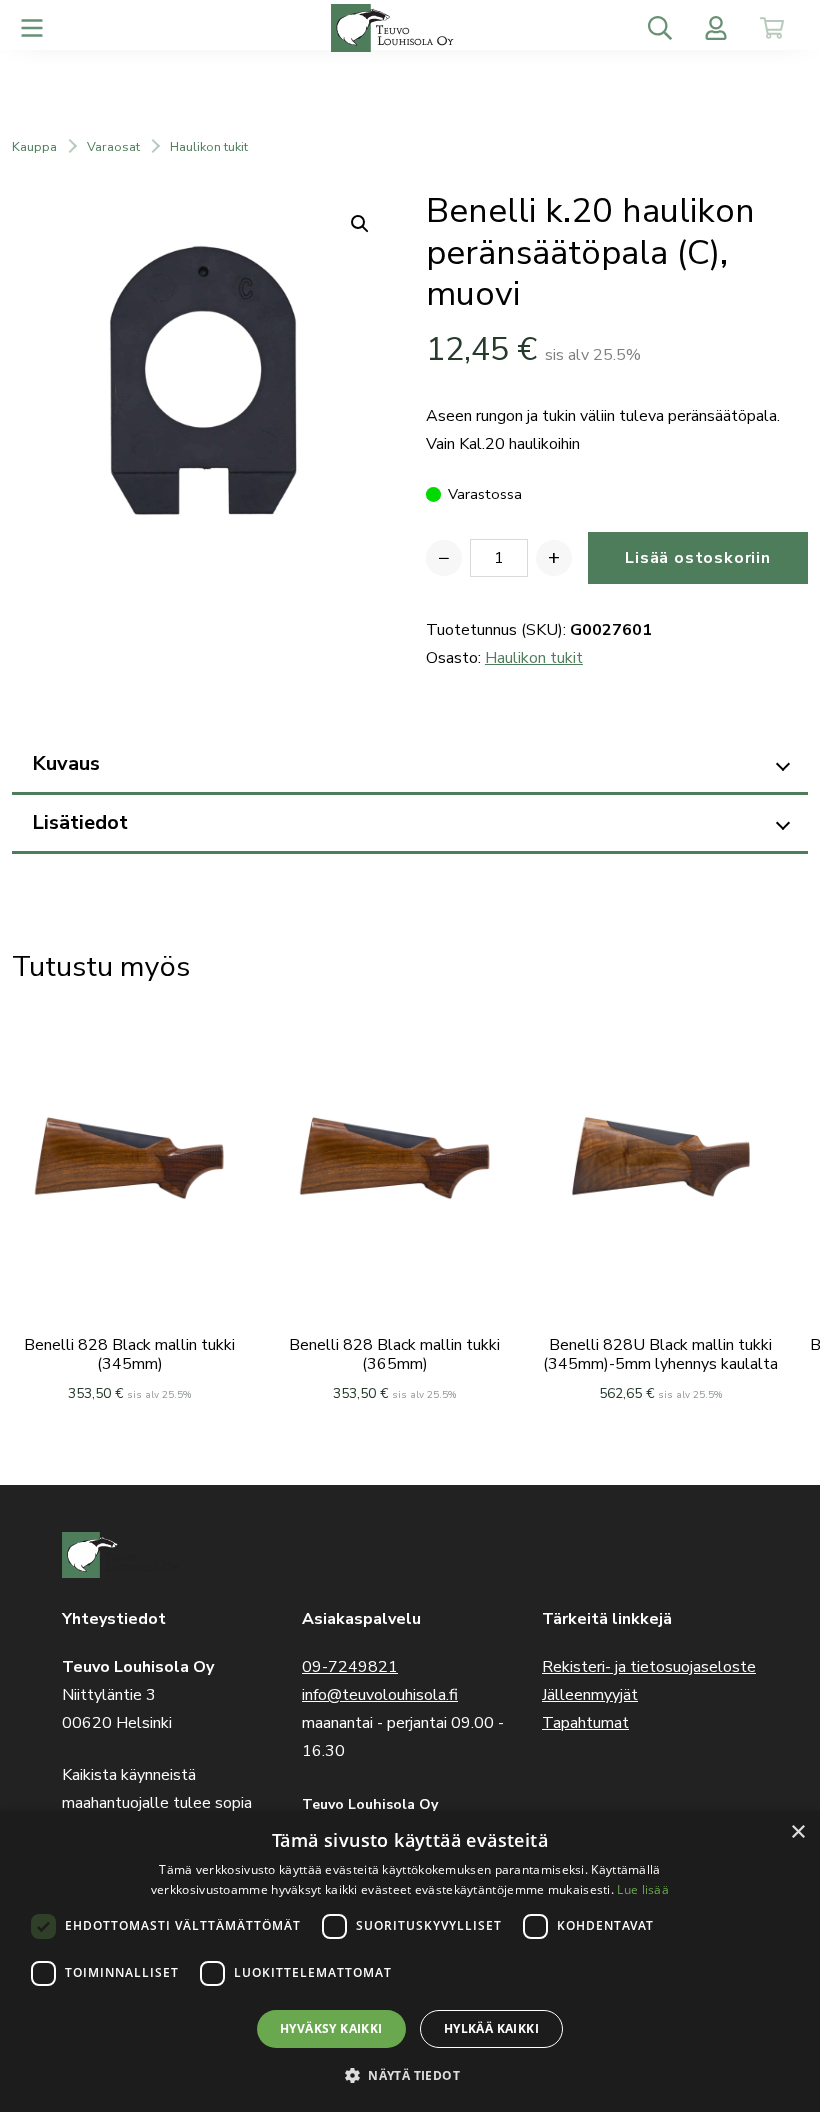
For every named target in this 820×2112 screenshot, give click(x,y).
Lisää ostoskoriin (698, 558)
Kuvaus (66, 763)
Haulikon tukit (209, 147)
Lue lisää (643, 1889)
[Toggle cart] (772, 28)
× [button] (797, 1832)
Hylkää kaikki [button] (491, 2028)
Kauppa (34, 147)
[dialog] (410, 1961)
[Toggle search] (660, 28)
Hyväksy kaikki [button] (331, 2028)
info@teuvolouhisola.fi (380, 1695)
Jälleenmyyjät (590, 1695)
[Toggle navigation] (32, 28)
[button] (410, 2075)
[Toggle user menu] (716, 28)
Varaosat (113, 147)
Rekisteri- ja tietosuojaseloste (649, 1667)
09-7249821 (350, 1667)
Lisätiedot (80, 822)
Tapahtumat (585, 1723)
